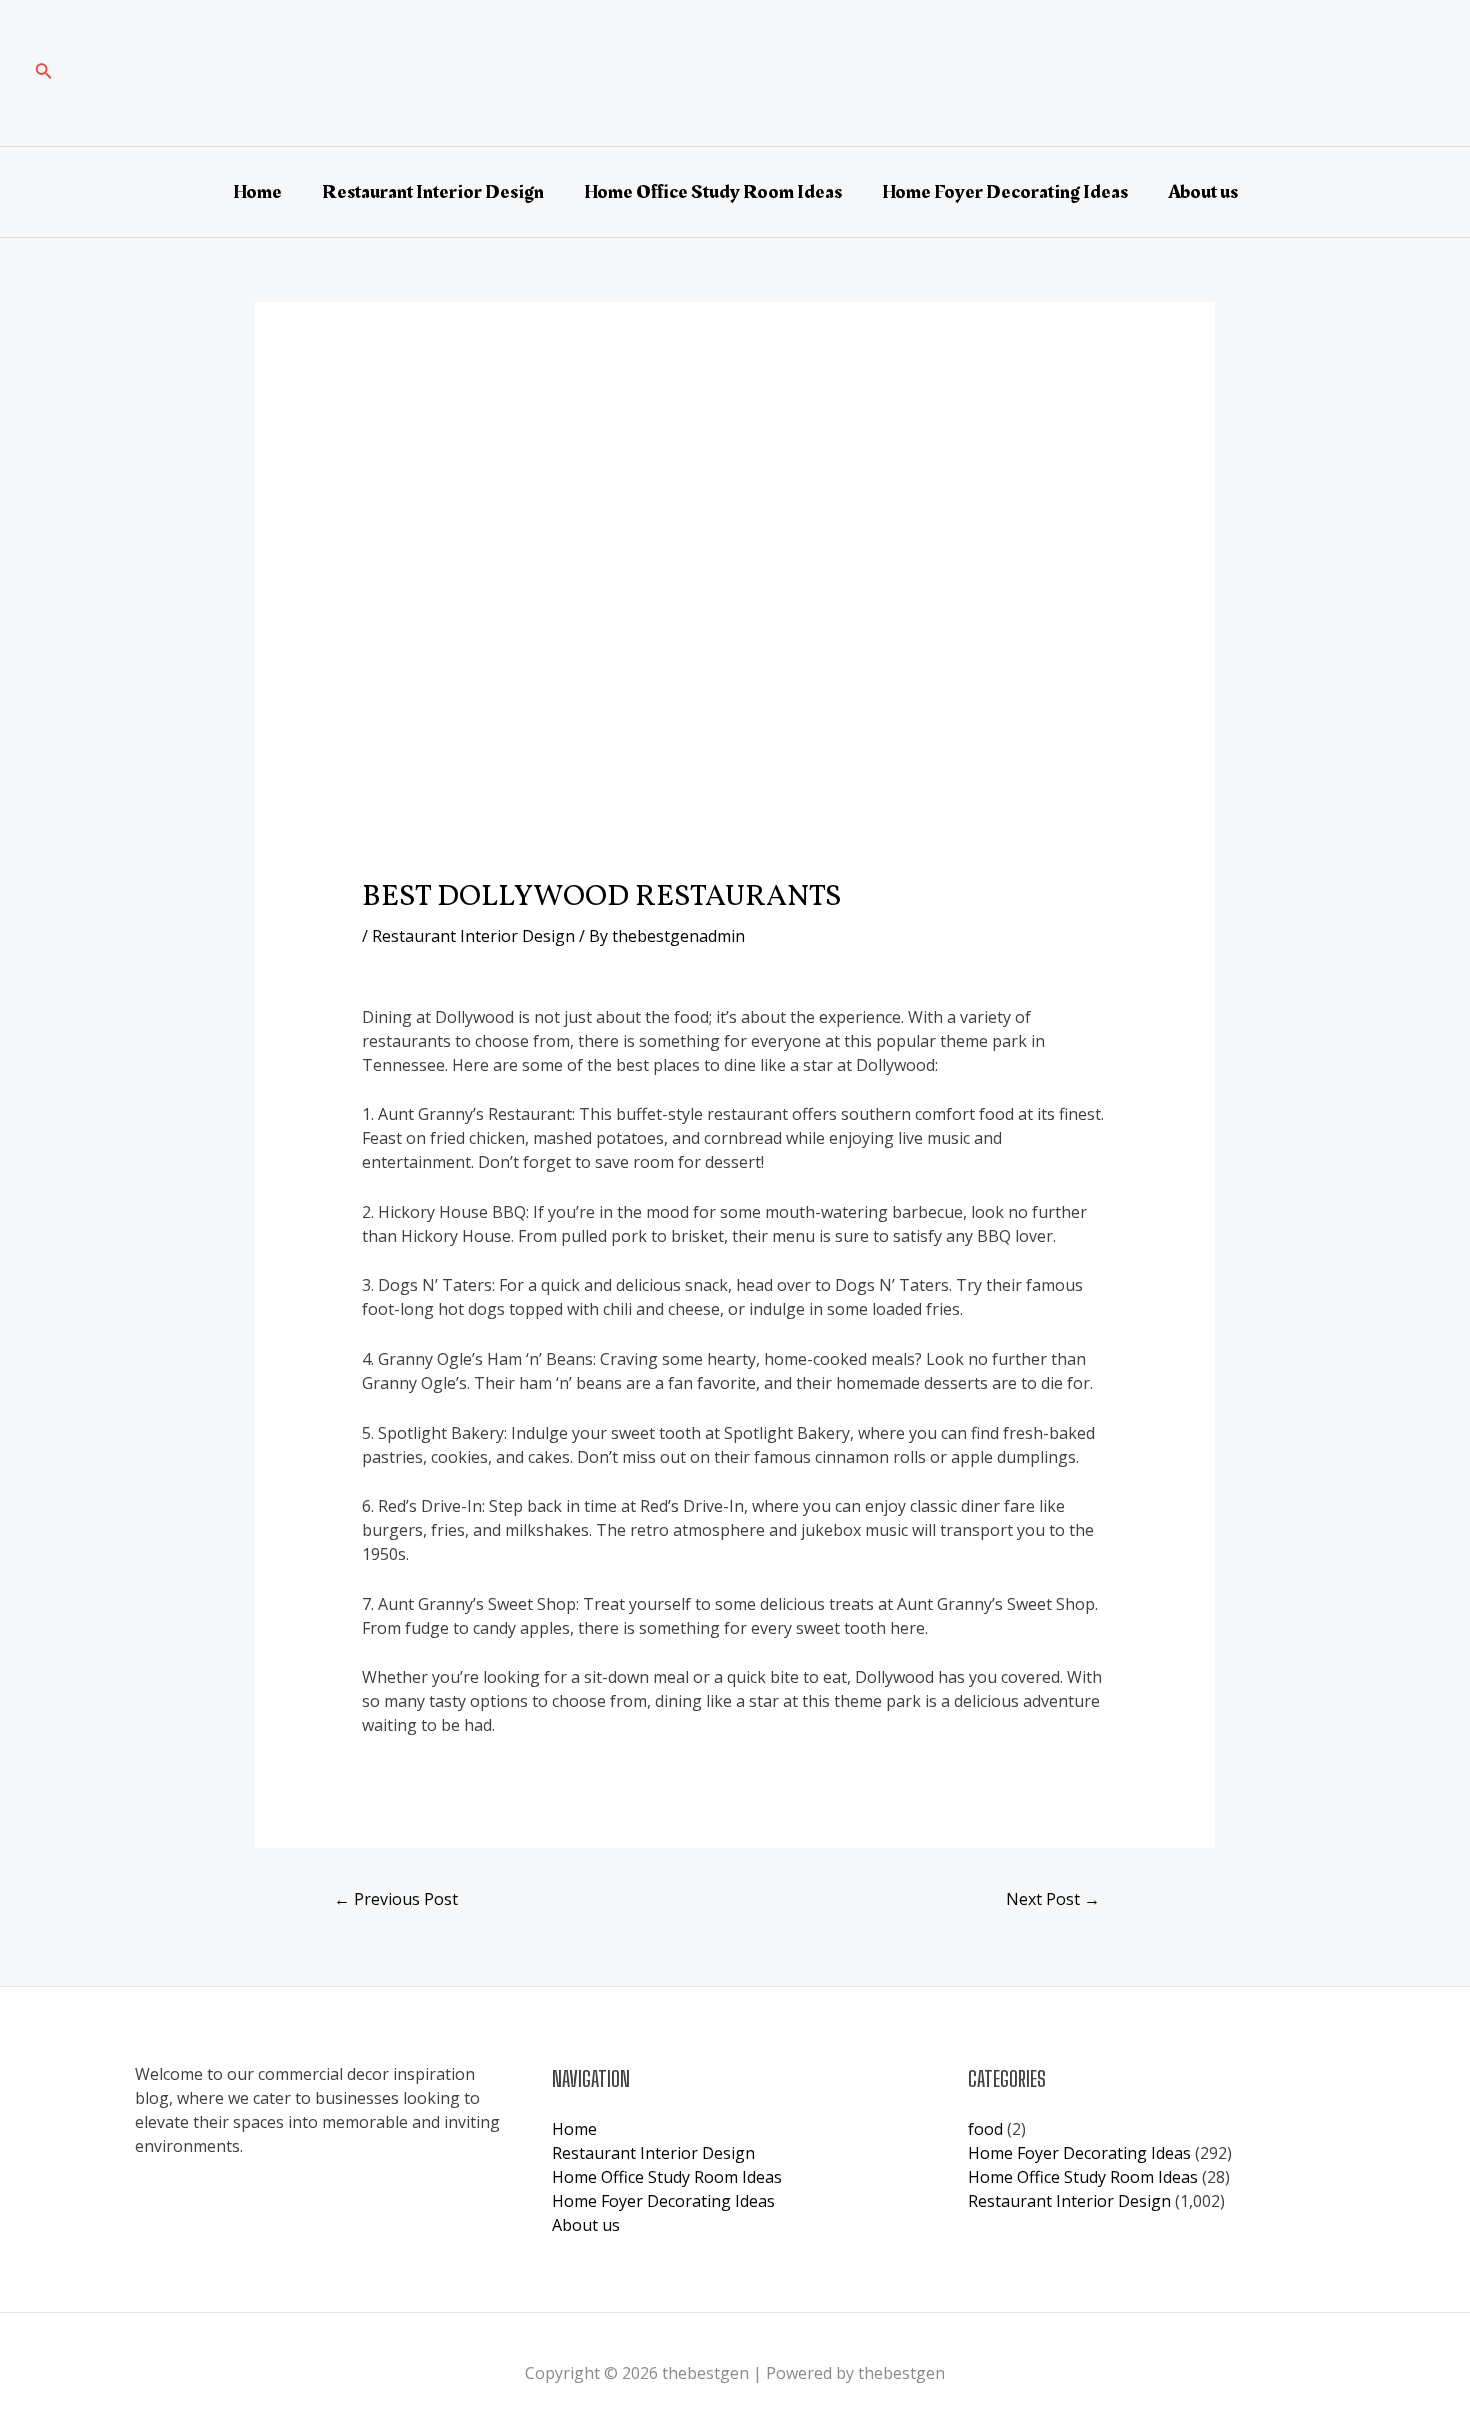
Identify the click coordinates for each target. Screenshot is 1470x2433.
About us (1203, 192)
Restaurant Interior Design (433, 192)
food (985, 2129)
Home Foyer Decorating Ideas (1005, 192)
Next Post (1053, 1899)
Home (257, 192)
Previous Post (396, 1899)
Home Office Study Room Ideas (713, 192)
